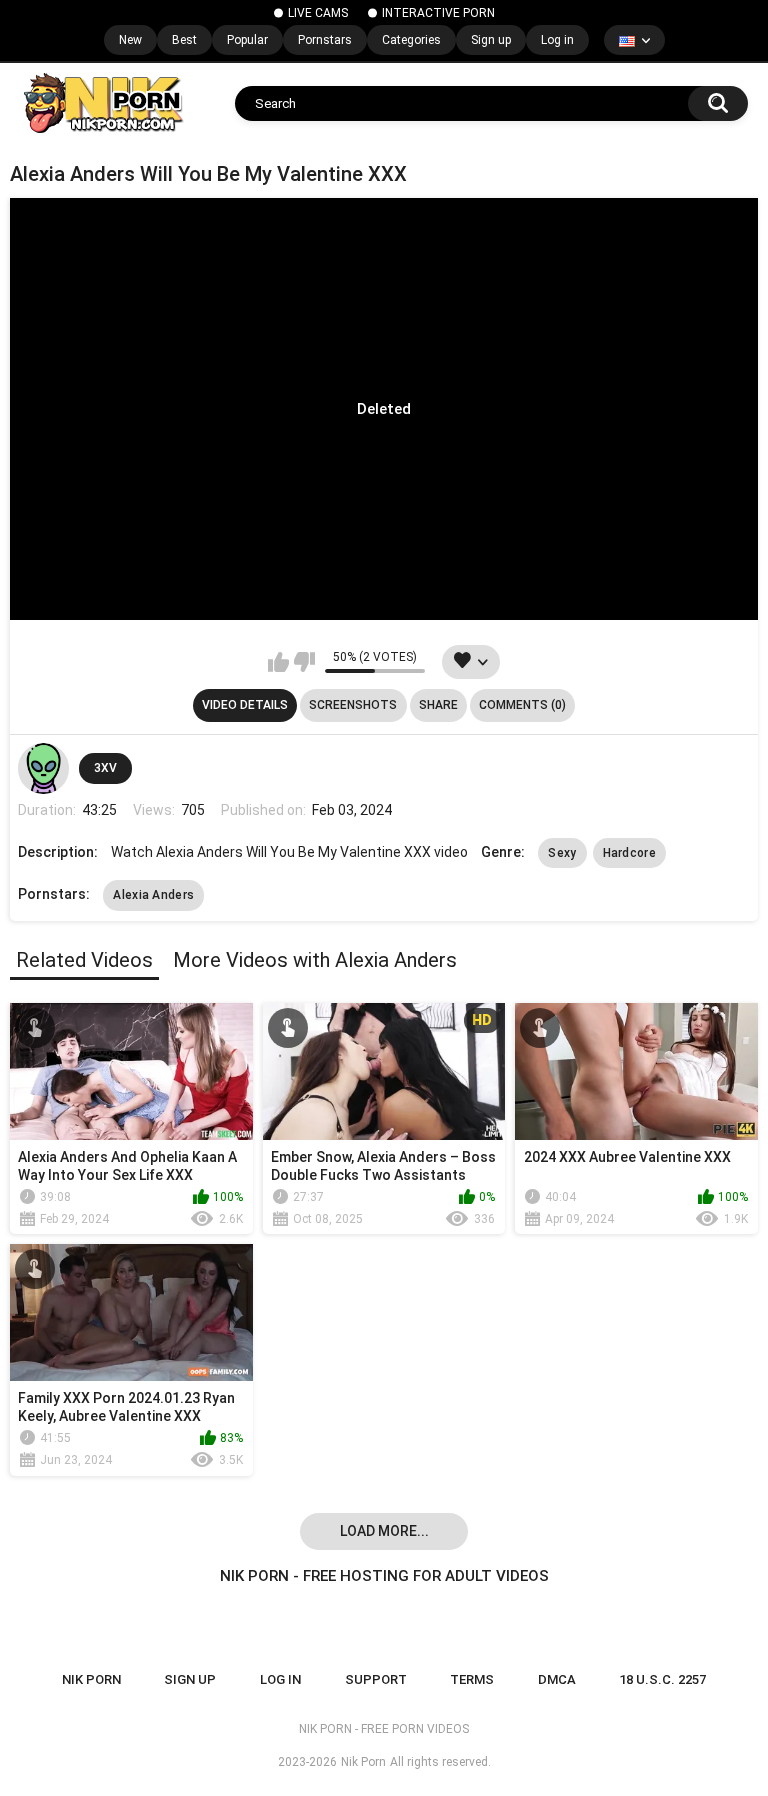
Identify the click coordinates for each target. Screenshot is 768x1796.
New (130, 40)
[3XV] (43, 768)
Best (184, 40)
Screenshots (353, 705)
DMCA (557, 1679)
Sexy (562, 853)
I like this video (278, 662)
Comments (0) (522, 705)
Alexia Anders (153, 895)
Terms (472, 1679)
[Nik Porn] (102, 103)
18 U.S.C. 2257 (662, 1679)
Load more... (384, 1531)
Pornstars (325, 40)
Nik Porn (363, 1762)
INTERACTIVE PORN (438, 13)
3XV (105, 768)
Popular (247, 40)
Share (438, 705)
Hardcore (629, 853)
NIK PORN (91, 1679)
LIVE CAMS (318, 13)
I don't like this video (304, 662)
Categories (411, 40)
